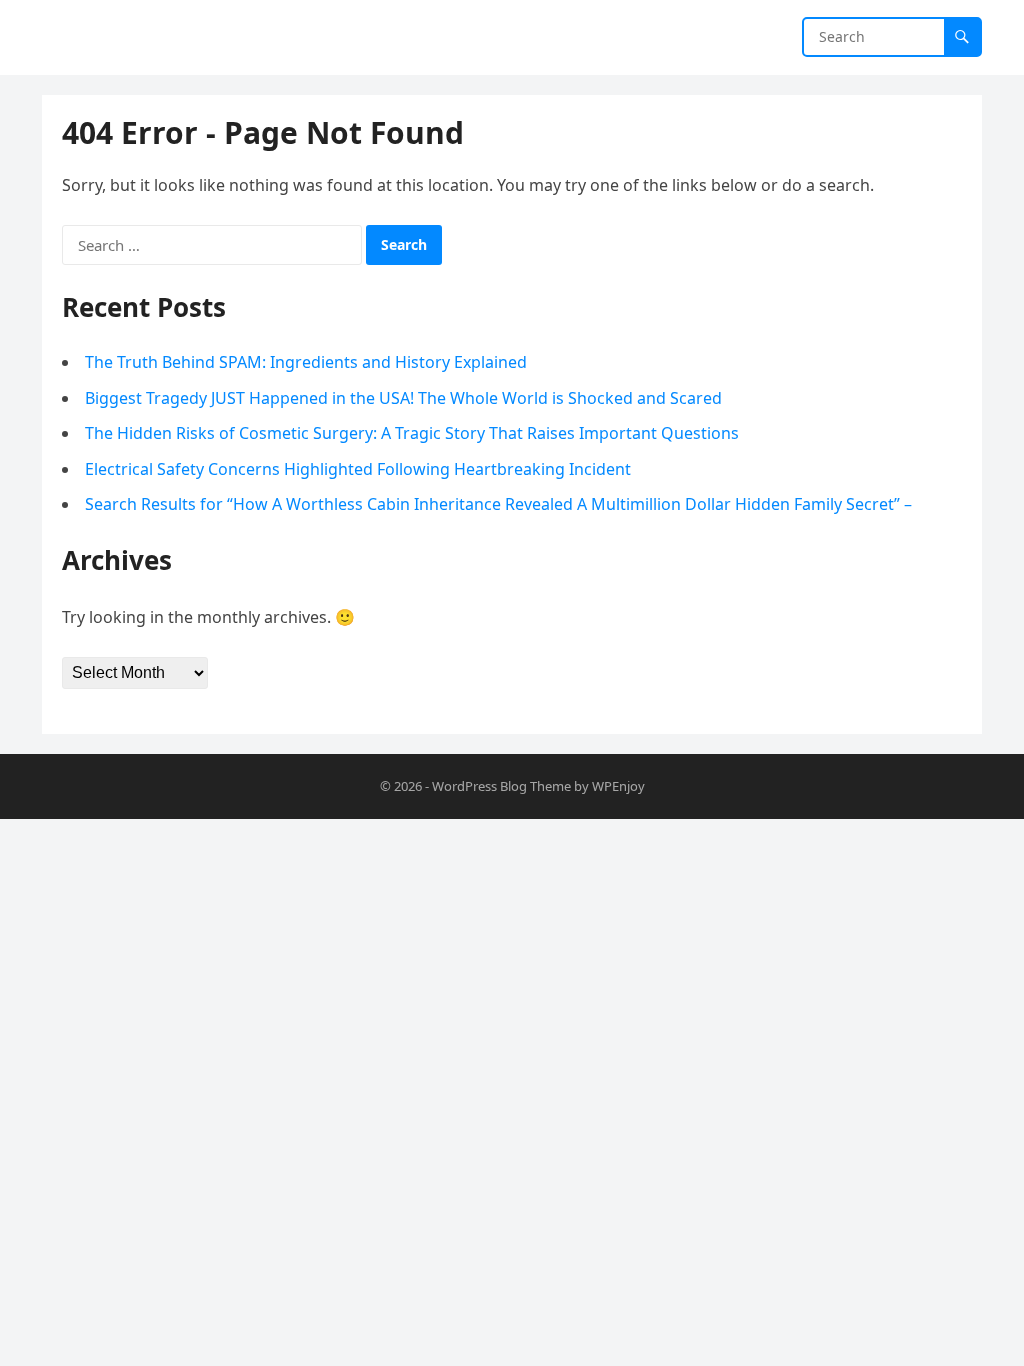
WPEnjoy (618, 786)
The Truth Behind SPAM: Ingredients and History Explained (306, 362)
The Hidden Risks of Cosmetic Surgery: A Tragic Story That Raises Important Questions (412, 433)
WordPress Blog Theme (501, 786)
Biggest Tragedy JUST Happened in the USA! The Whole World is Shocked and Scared (403, 398)
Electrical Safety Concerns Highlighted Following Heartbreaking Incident (358, 469)
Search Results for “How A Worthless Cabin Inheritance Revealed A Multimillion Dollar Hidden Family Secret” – (498, 504)
